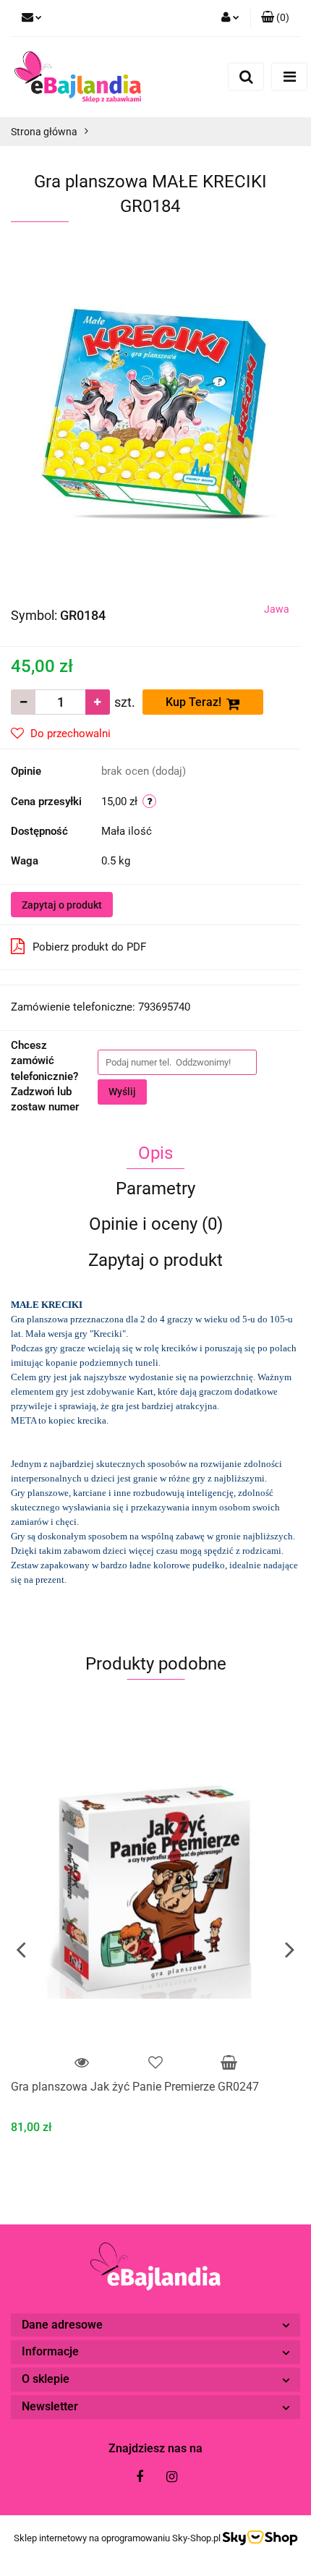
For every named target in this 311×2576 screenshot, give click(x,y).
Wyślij (122, 1092)
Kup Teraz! (193, 702)
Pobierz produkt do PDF (89, 947)
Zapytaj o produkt (62, 905)
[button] (275, 18)
